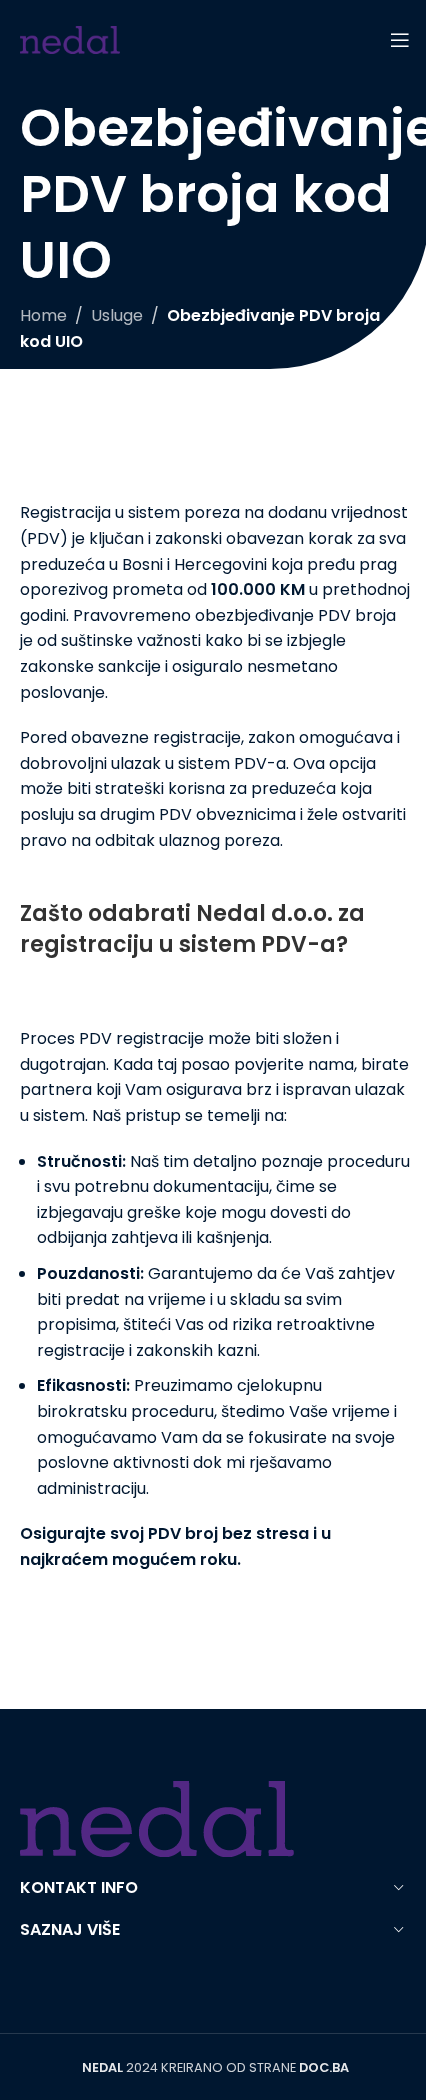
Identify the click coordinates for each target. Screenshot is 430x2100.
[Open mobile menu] (400, 40)
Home (43, 315)
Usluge (117, 315)
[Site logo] (70, 38)
